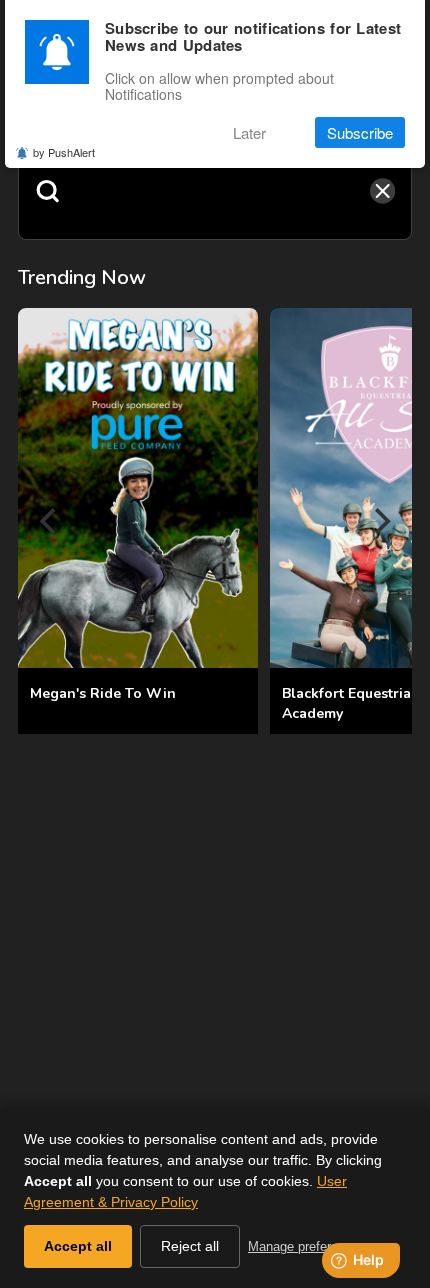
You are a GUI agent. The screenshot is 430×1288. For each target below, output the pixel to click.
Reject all (190, 1246)
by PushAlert (64, 152)
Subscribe (360, 132)
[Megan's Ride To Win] (138, 488)
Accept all (78, 1246)
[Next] (380, 521)
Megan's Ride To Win (103, 693)
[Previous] (50, 521)
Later (249, 132)
